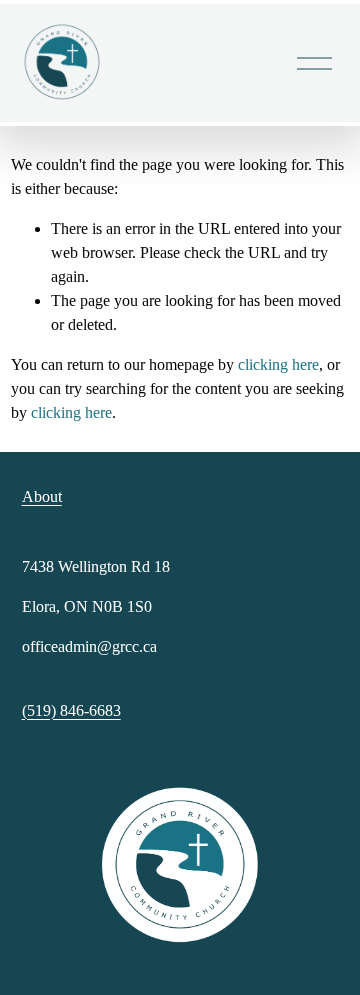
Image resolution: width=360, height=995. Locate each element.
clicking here (278, 364)
